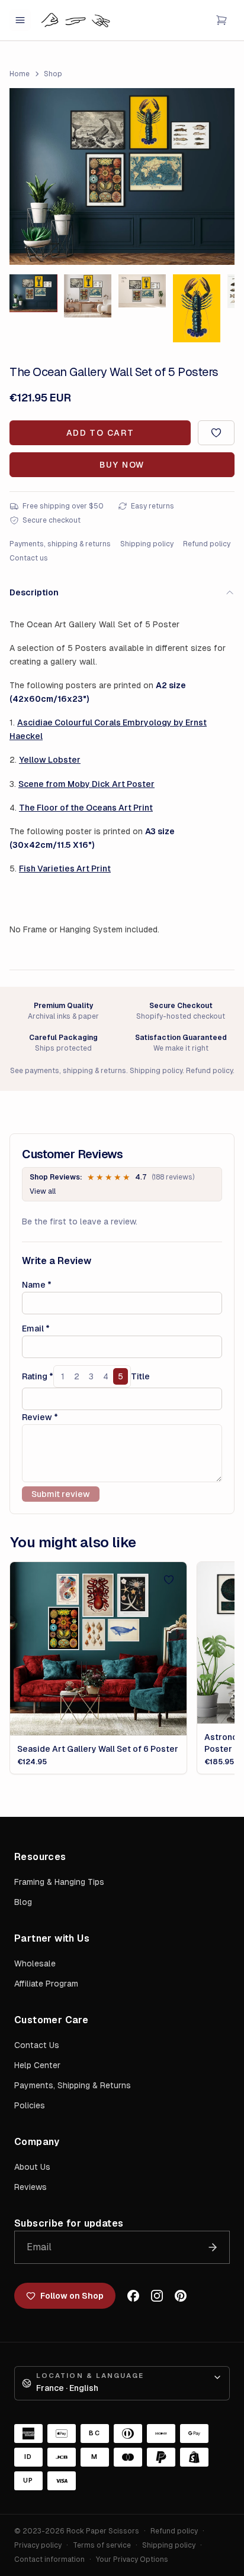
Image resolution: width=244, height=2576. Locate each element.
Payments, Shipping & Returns (73, 2085)
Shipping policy (147, 544)
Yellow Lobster (50, 760)
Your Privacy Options (132, 2559)
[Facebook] (133, 2296)
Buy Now (122, 465)
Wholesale (35, 1963)
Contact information (49, 2559)
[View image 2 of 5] (88, 296)
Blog (23, 1902)
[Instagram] (157, 2296)
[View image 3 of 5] (142, 291)
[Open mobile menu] (20, 20)
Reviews (30, 2187)
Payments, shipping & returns (60, 544)
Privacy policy (38, 2545)
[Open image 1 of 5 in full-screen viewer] (122, 176)
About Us (32, 2167)
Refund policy (207, 544)
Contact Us (37, 2045)
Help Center (37, 2065)
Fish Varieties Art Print (65, 869)
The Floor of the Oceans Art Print (86, 808)
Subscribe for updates (69, 2223)
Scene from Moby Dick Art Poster (86, 784)
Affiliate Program (46, 1984)
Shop (53, 74)
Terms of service (102, 2545)
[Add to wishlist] (216, 433)
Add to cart (100, 433)
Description (34, 592)
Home (20, 74)
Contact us (29, 558)
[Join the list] (213, 2247)
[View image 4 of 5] (197, 308)
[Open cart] (221, 20)
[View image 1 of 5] (33, 293)
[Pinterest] (181, 2296)
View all (43, 1191)
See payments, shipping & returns (68, 1071)
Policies (30, 2105)
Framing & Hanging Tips (59, 1882)
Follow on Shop (72, 2296)
